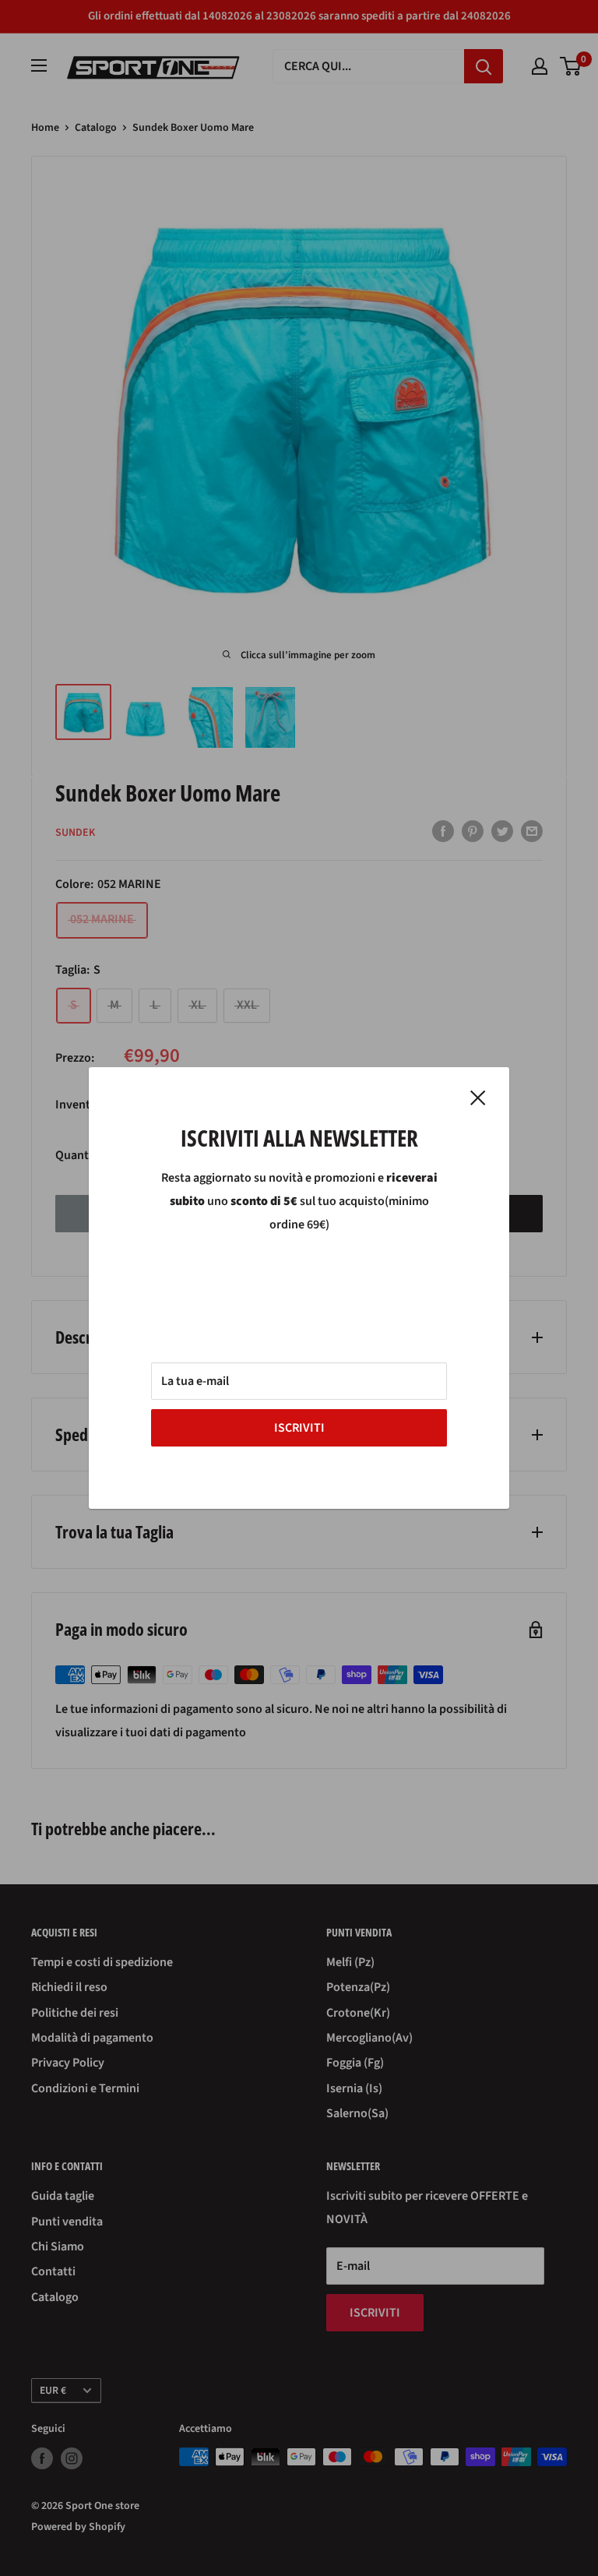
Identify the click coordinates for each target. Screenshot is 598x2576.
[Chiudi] (478, 1098)
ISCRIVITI (299, 1428)
